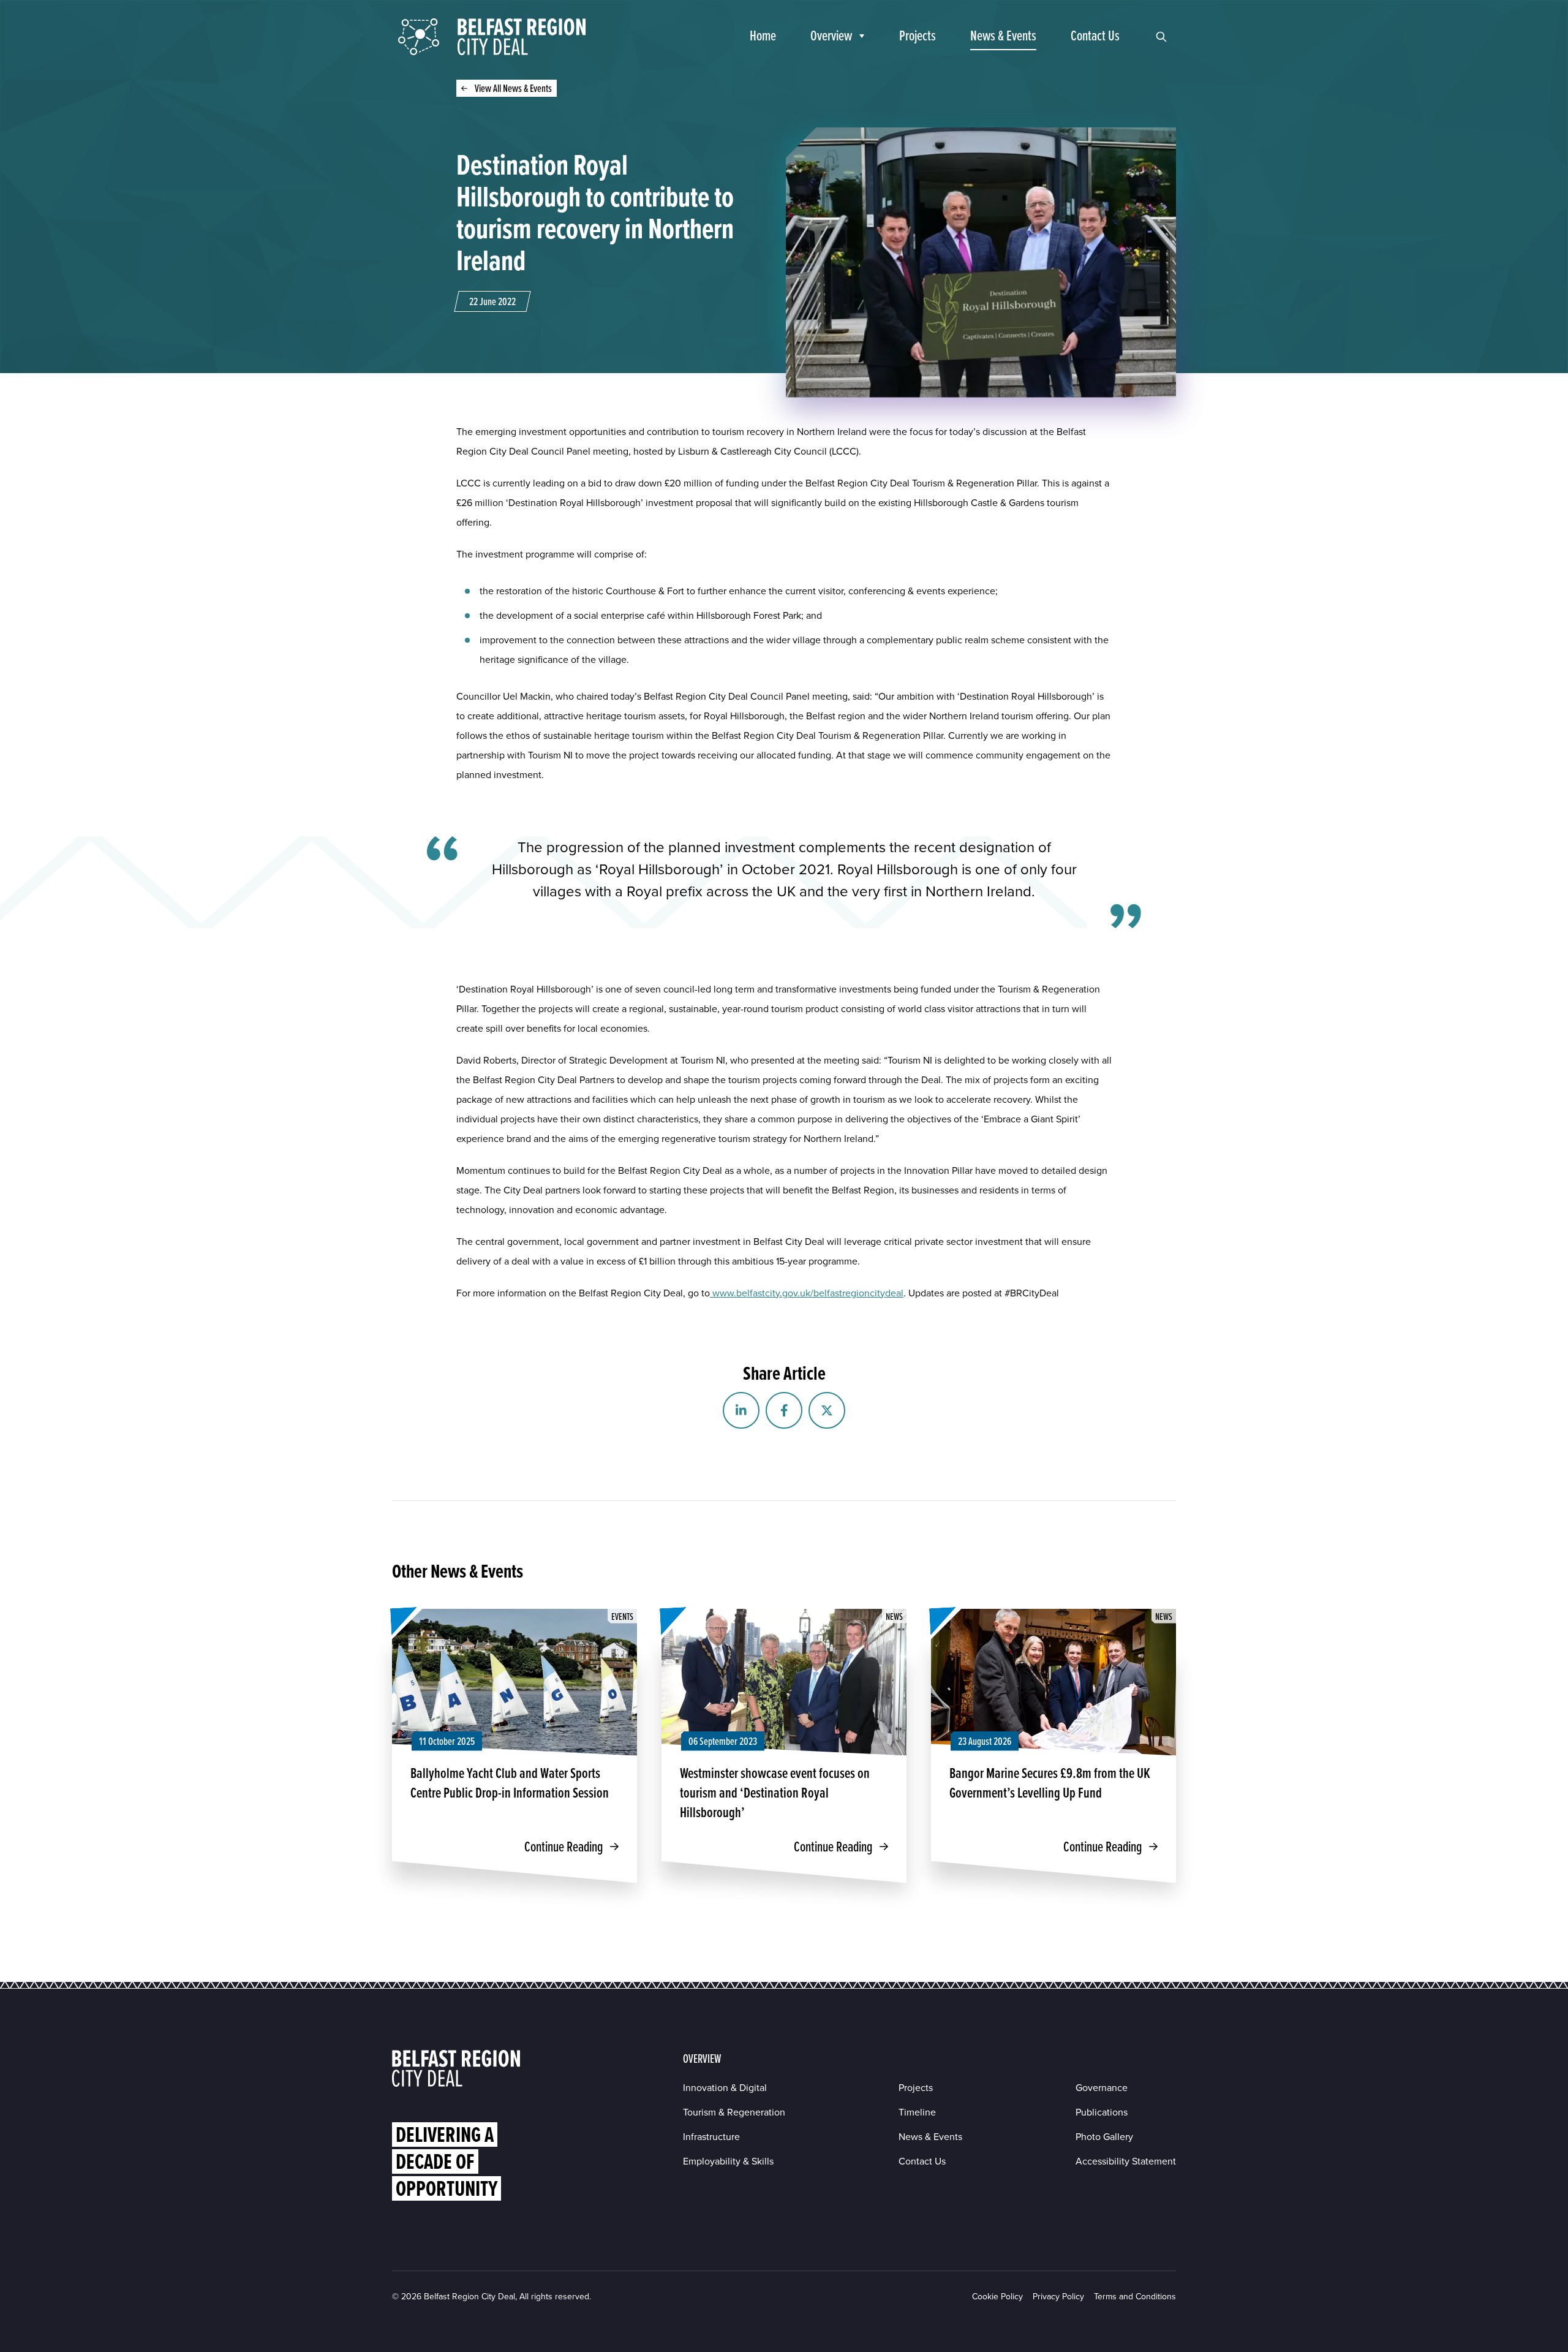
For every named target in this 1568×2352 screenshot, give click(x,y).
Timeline (917, 2112)
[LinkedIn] (741, 1410)
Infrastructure (711, 2137)
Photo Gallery (1104, 2137)
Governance (1102, 2088)
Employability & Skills (728, 2161)
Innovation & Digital (725, 2088)
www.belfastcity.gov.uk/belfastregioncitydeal (807, 1293)
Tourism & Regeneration (734, 2112)
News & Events (930, 2137)
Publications (1102, 2112)
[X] (827, 1410)
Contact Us (922, 2161)
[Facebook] (784, 1410)
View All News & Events (513, 88)
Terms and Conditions (1135, 2297)
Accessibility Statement (1126, 2161)
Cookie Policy (997, 2297)
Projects (916, 2088)
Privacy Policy (1058, 2297)
